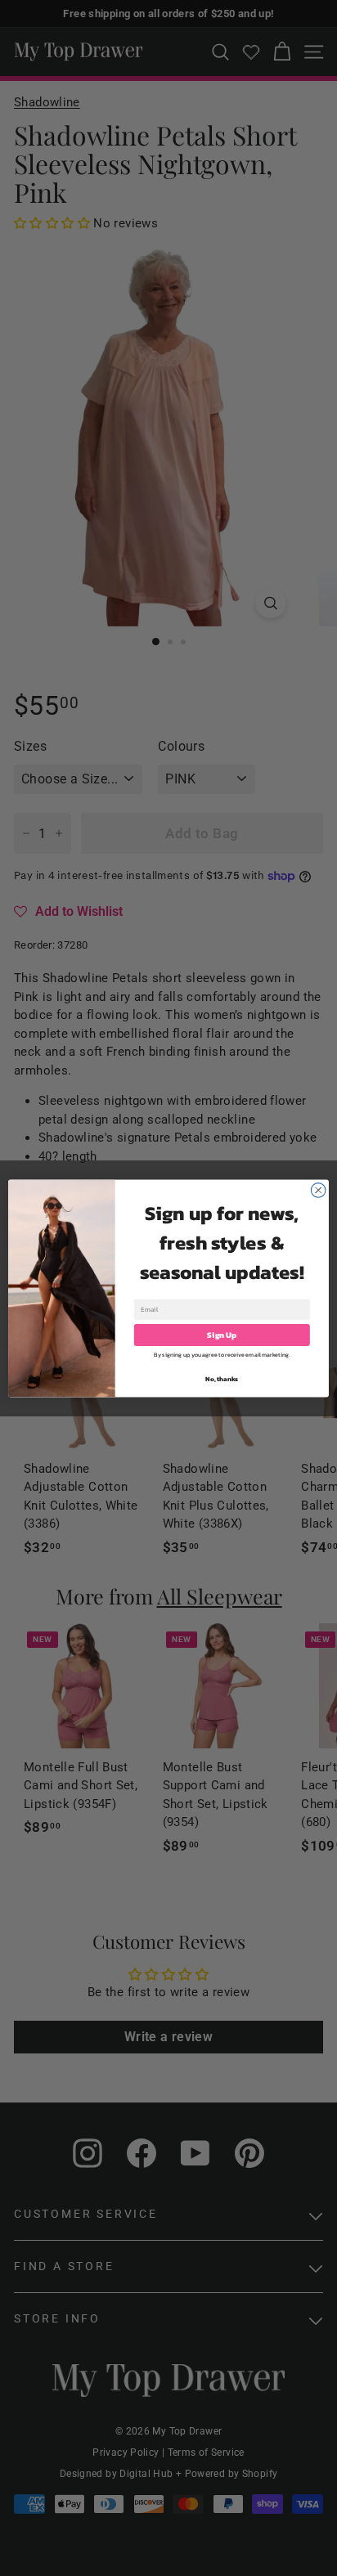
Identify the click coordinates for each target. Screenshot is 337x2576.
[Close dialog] (318, 1190)
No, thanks (222, 1379)
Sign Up (222, 1334)
